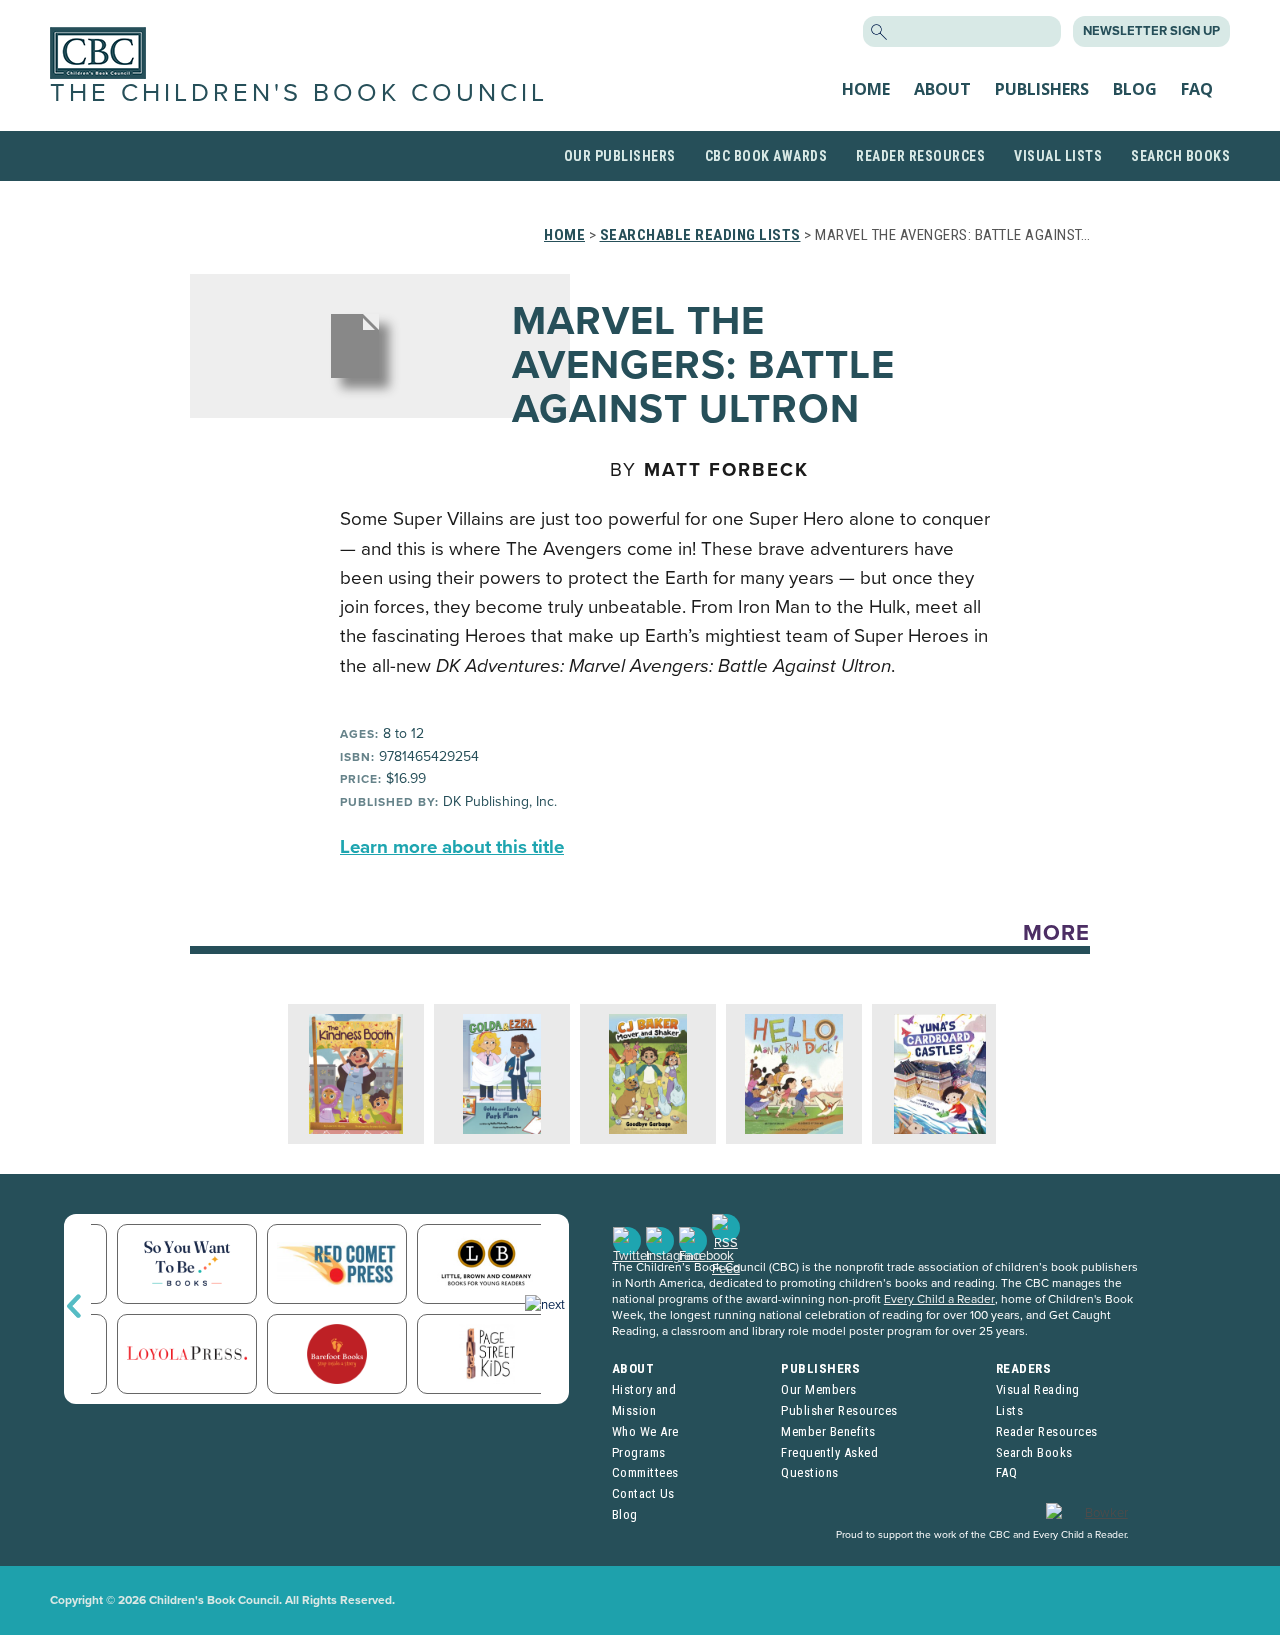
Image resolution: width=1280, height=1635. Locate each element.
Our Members (819, 1389)
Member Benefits (828, 1431)
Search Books (1180, 156)
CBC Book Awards (766, 156)
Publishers (1042, 89)
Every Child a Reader (939, 1299)
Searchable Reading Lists (700, 235)
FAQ (1197, 89)
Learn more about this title (452, 847)
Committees (645, 1472)
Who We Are (645, 1431)
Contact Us (643, 1493)
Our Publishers (620, 156)
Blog (1135, 89)
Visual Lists (1058, 156)
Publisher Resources (839, 1410)
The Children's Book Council (299, 93)
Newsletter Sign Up (1151, 31)
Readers (1024, 1368)
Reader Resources (920, 156)
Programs (639, 1452)
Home (866, 89)
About (942, 89)
